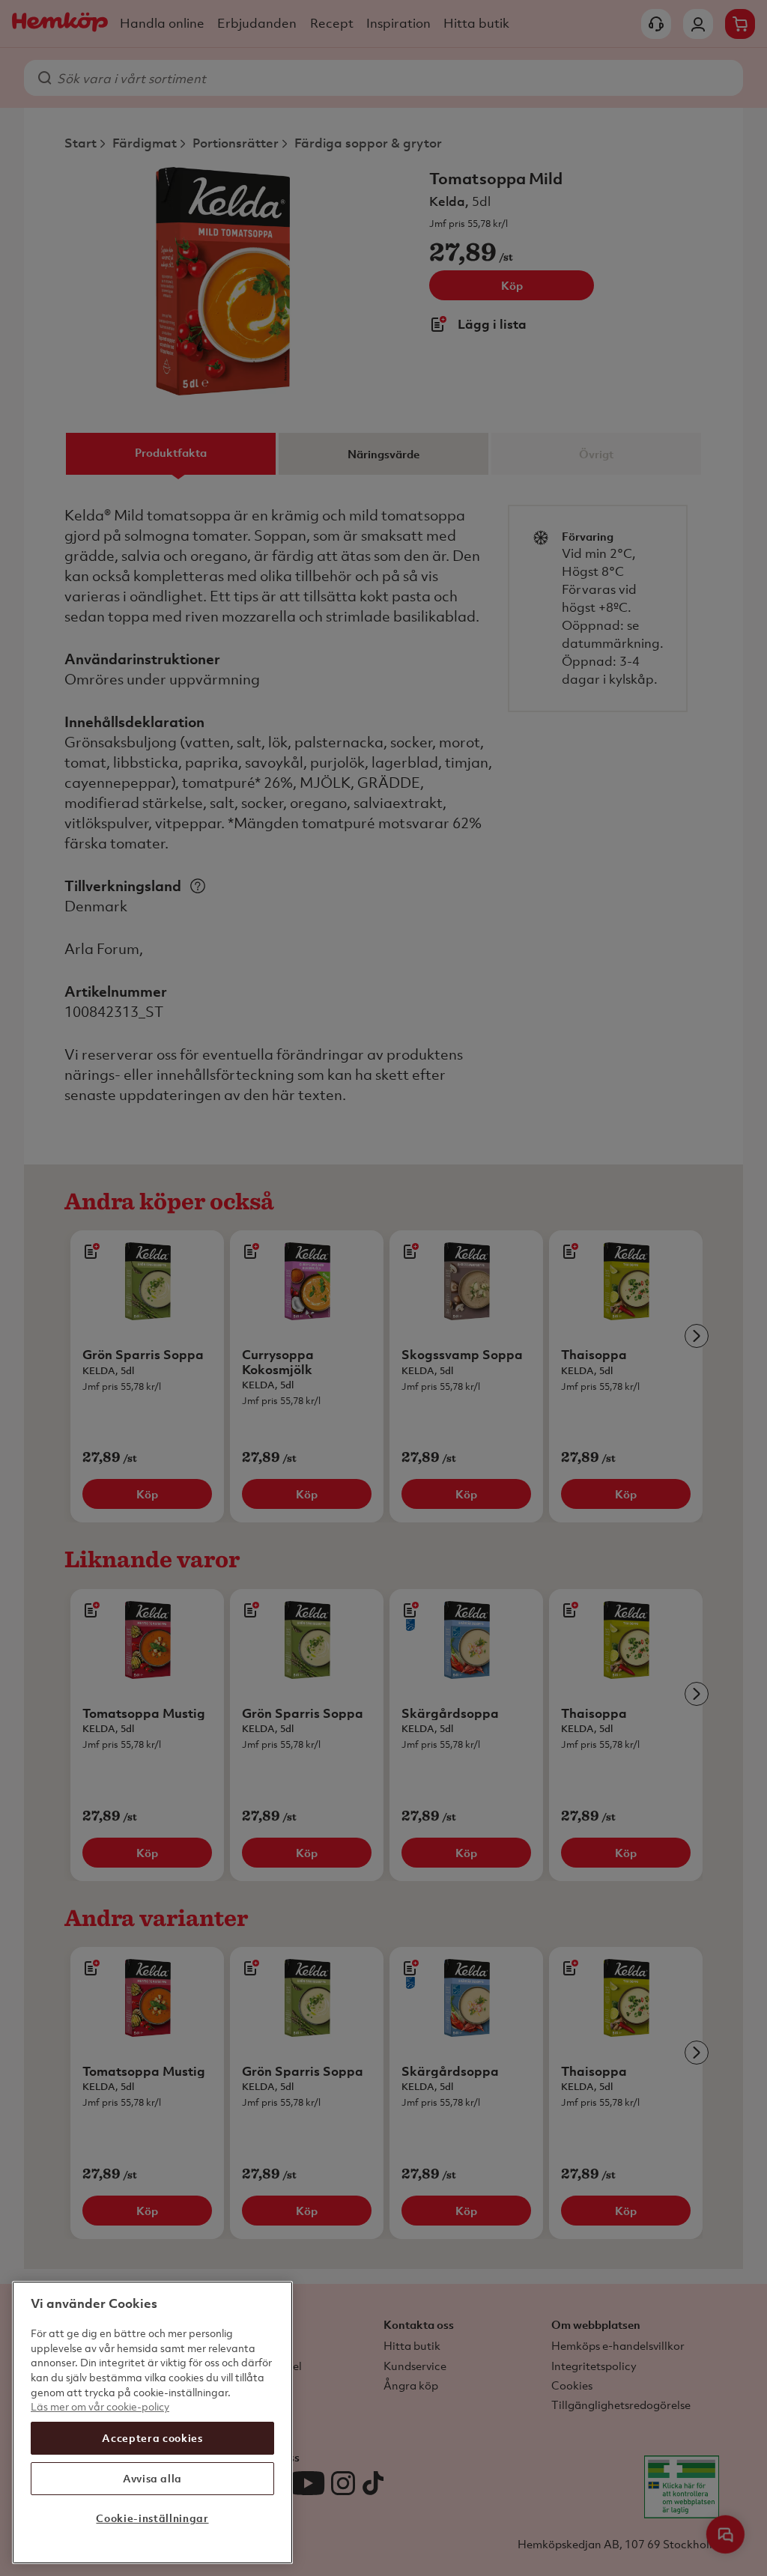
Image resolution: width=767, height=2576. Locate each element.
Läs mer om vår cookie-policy (100, 2406)
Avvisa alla (152, 2478)
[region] (152, 2422)
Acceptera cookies (152, 2438)
